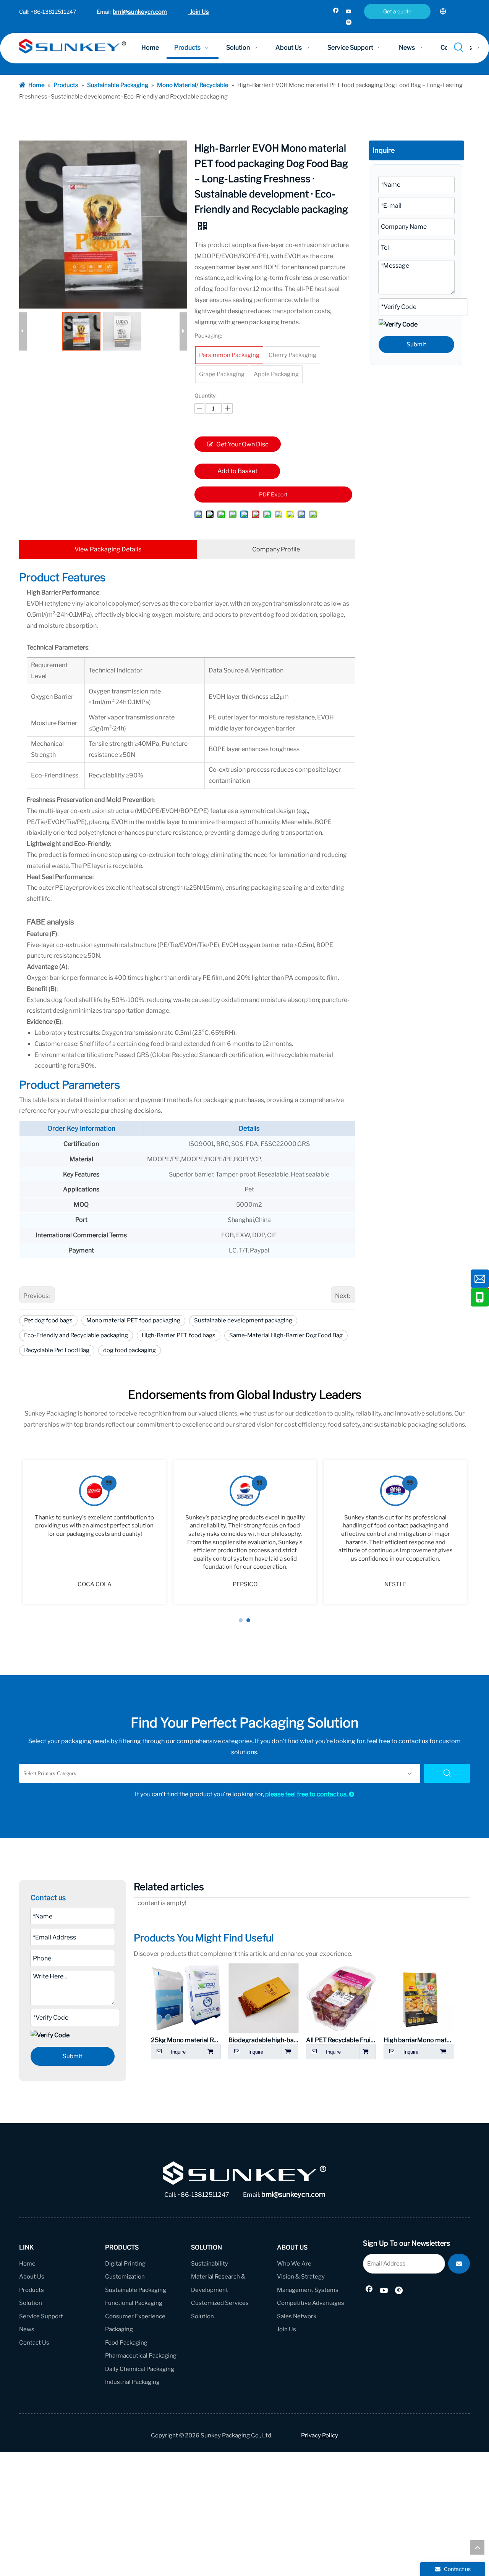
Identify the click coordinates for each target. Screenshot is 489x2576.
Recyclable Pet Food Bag (57, 1350)
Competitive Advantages (311, 2303)
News (27, 2329)
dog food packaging (130, 1350)
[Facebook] (336, 12)
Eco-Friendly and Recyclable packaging (76, 1335)
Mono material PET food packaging (133, 1320)
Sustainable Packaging (136, 2290)
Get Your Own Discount (242, 446)
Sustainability (210, 2264)
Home (27, 2264)
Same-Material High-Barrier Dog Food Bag (286, 1335)
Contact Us (34, 2343)
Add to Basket (237, 471)
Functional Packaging (134, 2303)
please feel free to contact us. (310, 1794)
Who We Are (294, 2264)
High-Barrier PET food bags (179, 1335)
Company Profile (276, 549)
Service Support (41, 2316)
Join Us (198, 12)
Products (32, 2290)
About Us (32, 2277)
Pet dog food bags (48, 1320)
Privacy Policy (320, 2435)
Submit (416, 344)
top (477, 2547)
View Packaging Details (108, 549)
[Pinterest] (349, 23)
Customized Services (220, 2303)
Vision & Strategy (301, 2277)
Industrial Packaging (132, 2382)
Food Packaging (126, 2343)
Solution (31, 2303)
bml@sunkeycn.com (140, 12)
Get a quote (397, 11)
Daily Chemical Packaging (140, 2369)
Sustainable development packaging (243, 1320)
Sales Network (297, 2316)
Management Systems (308, 2290)
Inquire (178, 2052)
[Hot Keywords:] (459, 48)
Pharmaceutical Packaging (141, 2356)
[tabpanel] (94, 1532)
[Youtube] (349, 12)
